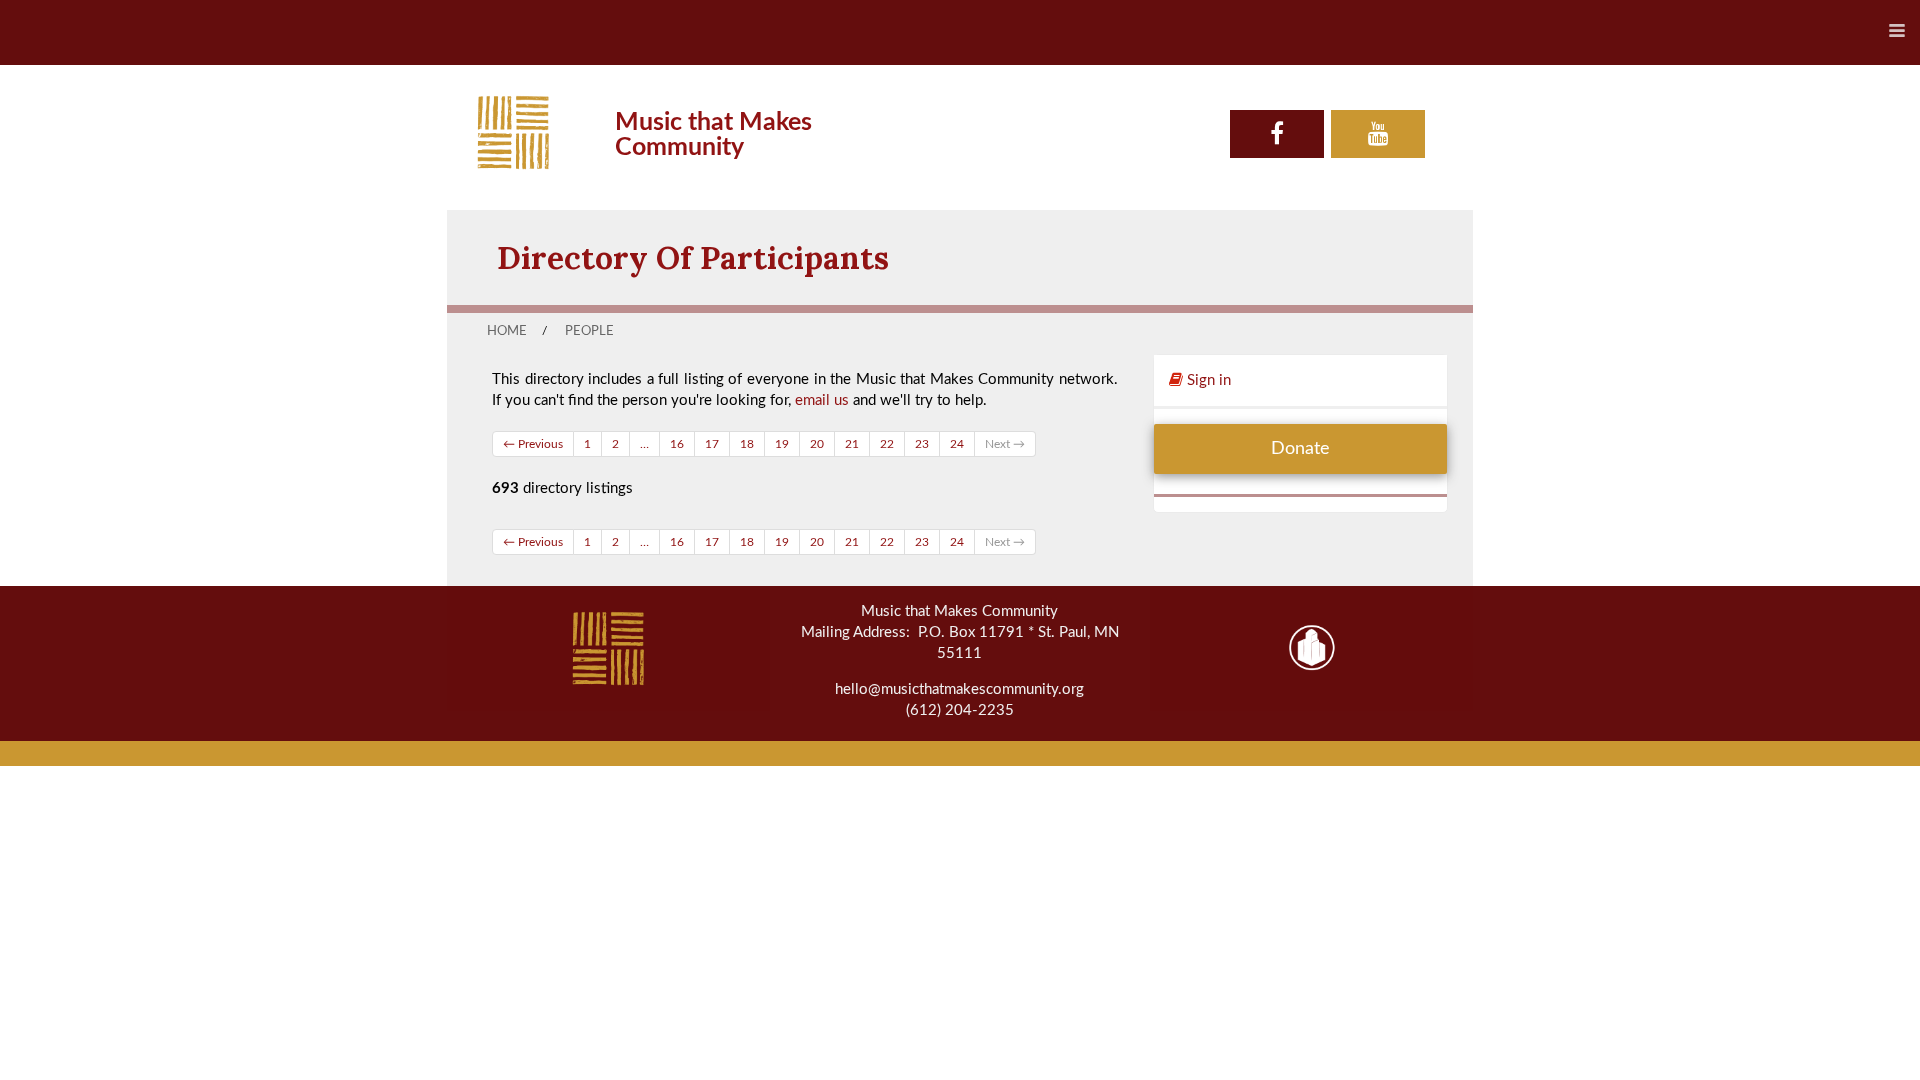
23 (922, 444)
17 (712, 444)
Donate (1300, 449)
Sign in (1207, 380)
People (589, 331)
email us (822, 400)
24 (957, 444)
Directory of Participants (693, 257)
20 (817, 444)
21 (852, 444)
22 (887, 444)
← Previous (533, 444)
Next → (1005, 444)
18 (747, 444)
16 (677, 444)
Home (507, 331)
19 (782, 444)
